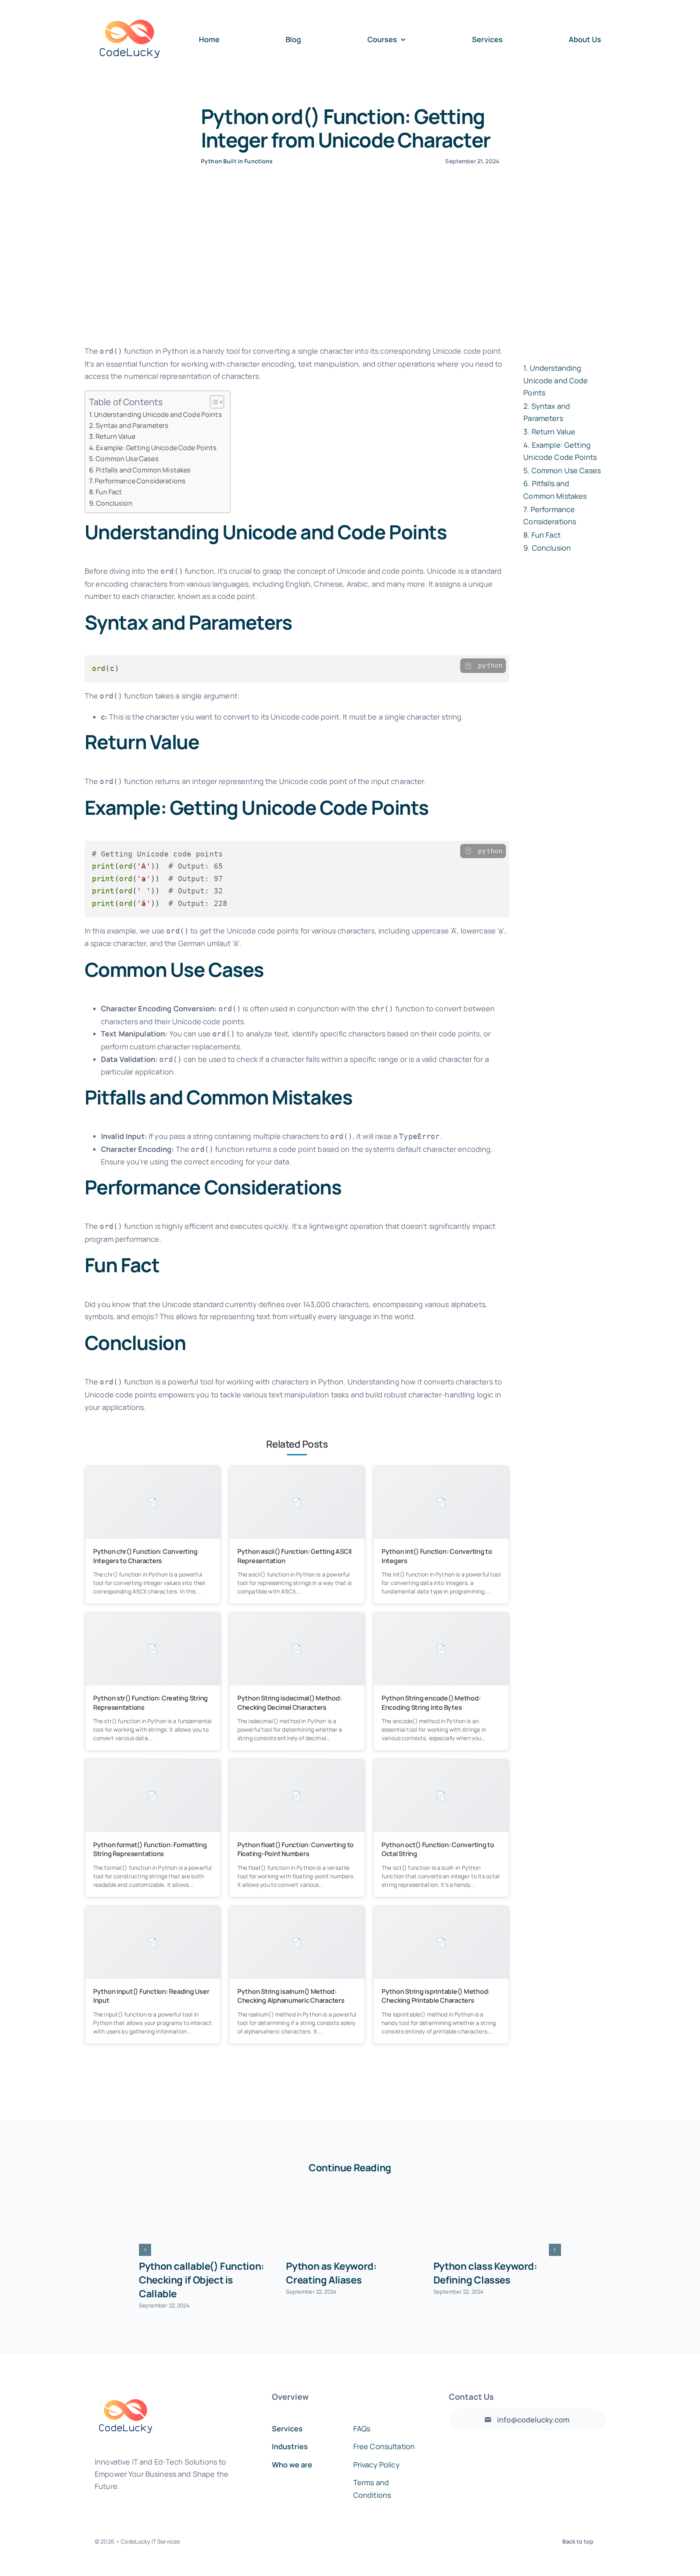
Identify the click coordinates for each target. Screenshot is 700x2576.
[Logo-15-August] (130, 9)
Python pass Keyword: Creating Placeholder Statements (190, 2280)
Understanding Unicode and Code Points (158, 414)
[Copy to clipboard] (468, 666)
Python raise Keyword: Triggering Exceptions (485, 2273)
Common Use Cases (127, 459)
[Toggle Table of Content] (213, 402)
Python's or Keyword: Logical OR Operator (334, 2273)
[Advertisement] (350, 274)
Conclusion (114, 503)
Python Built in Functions (237, 161)
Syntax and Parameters (132, 425)
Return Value (115, 436)
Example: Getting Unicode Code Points (156, 448)
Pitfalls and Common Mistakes (143, 470)
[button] (145, 2250)
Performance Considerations (140, 481)
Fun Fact (109, 492)
